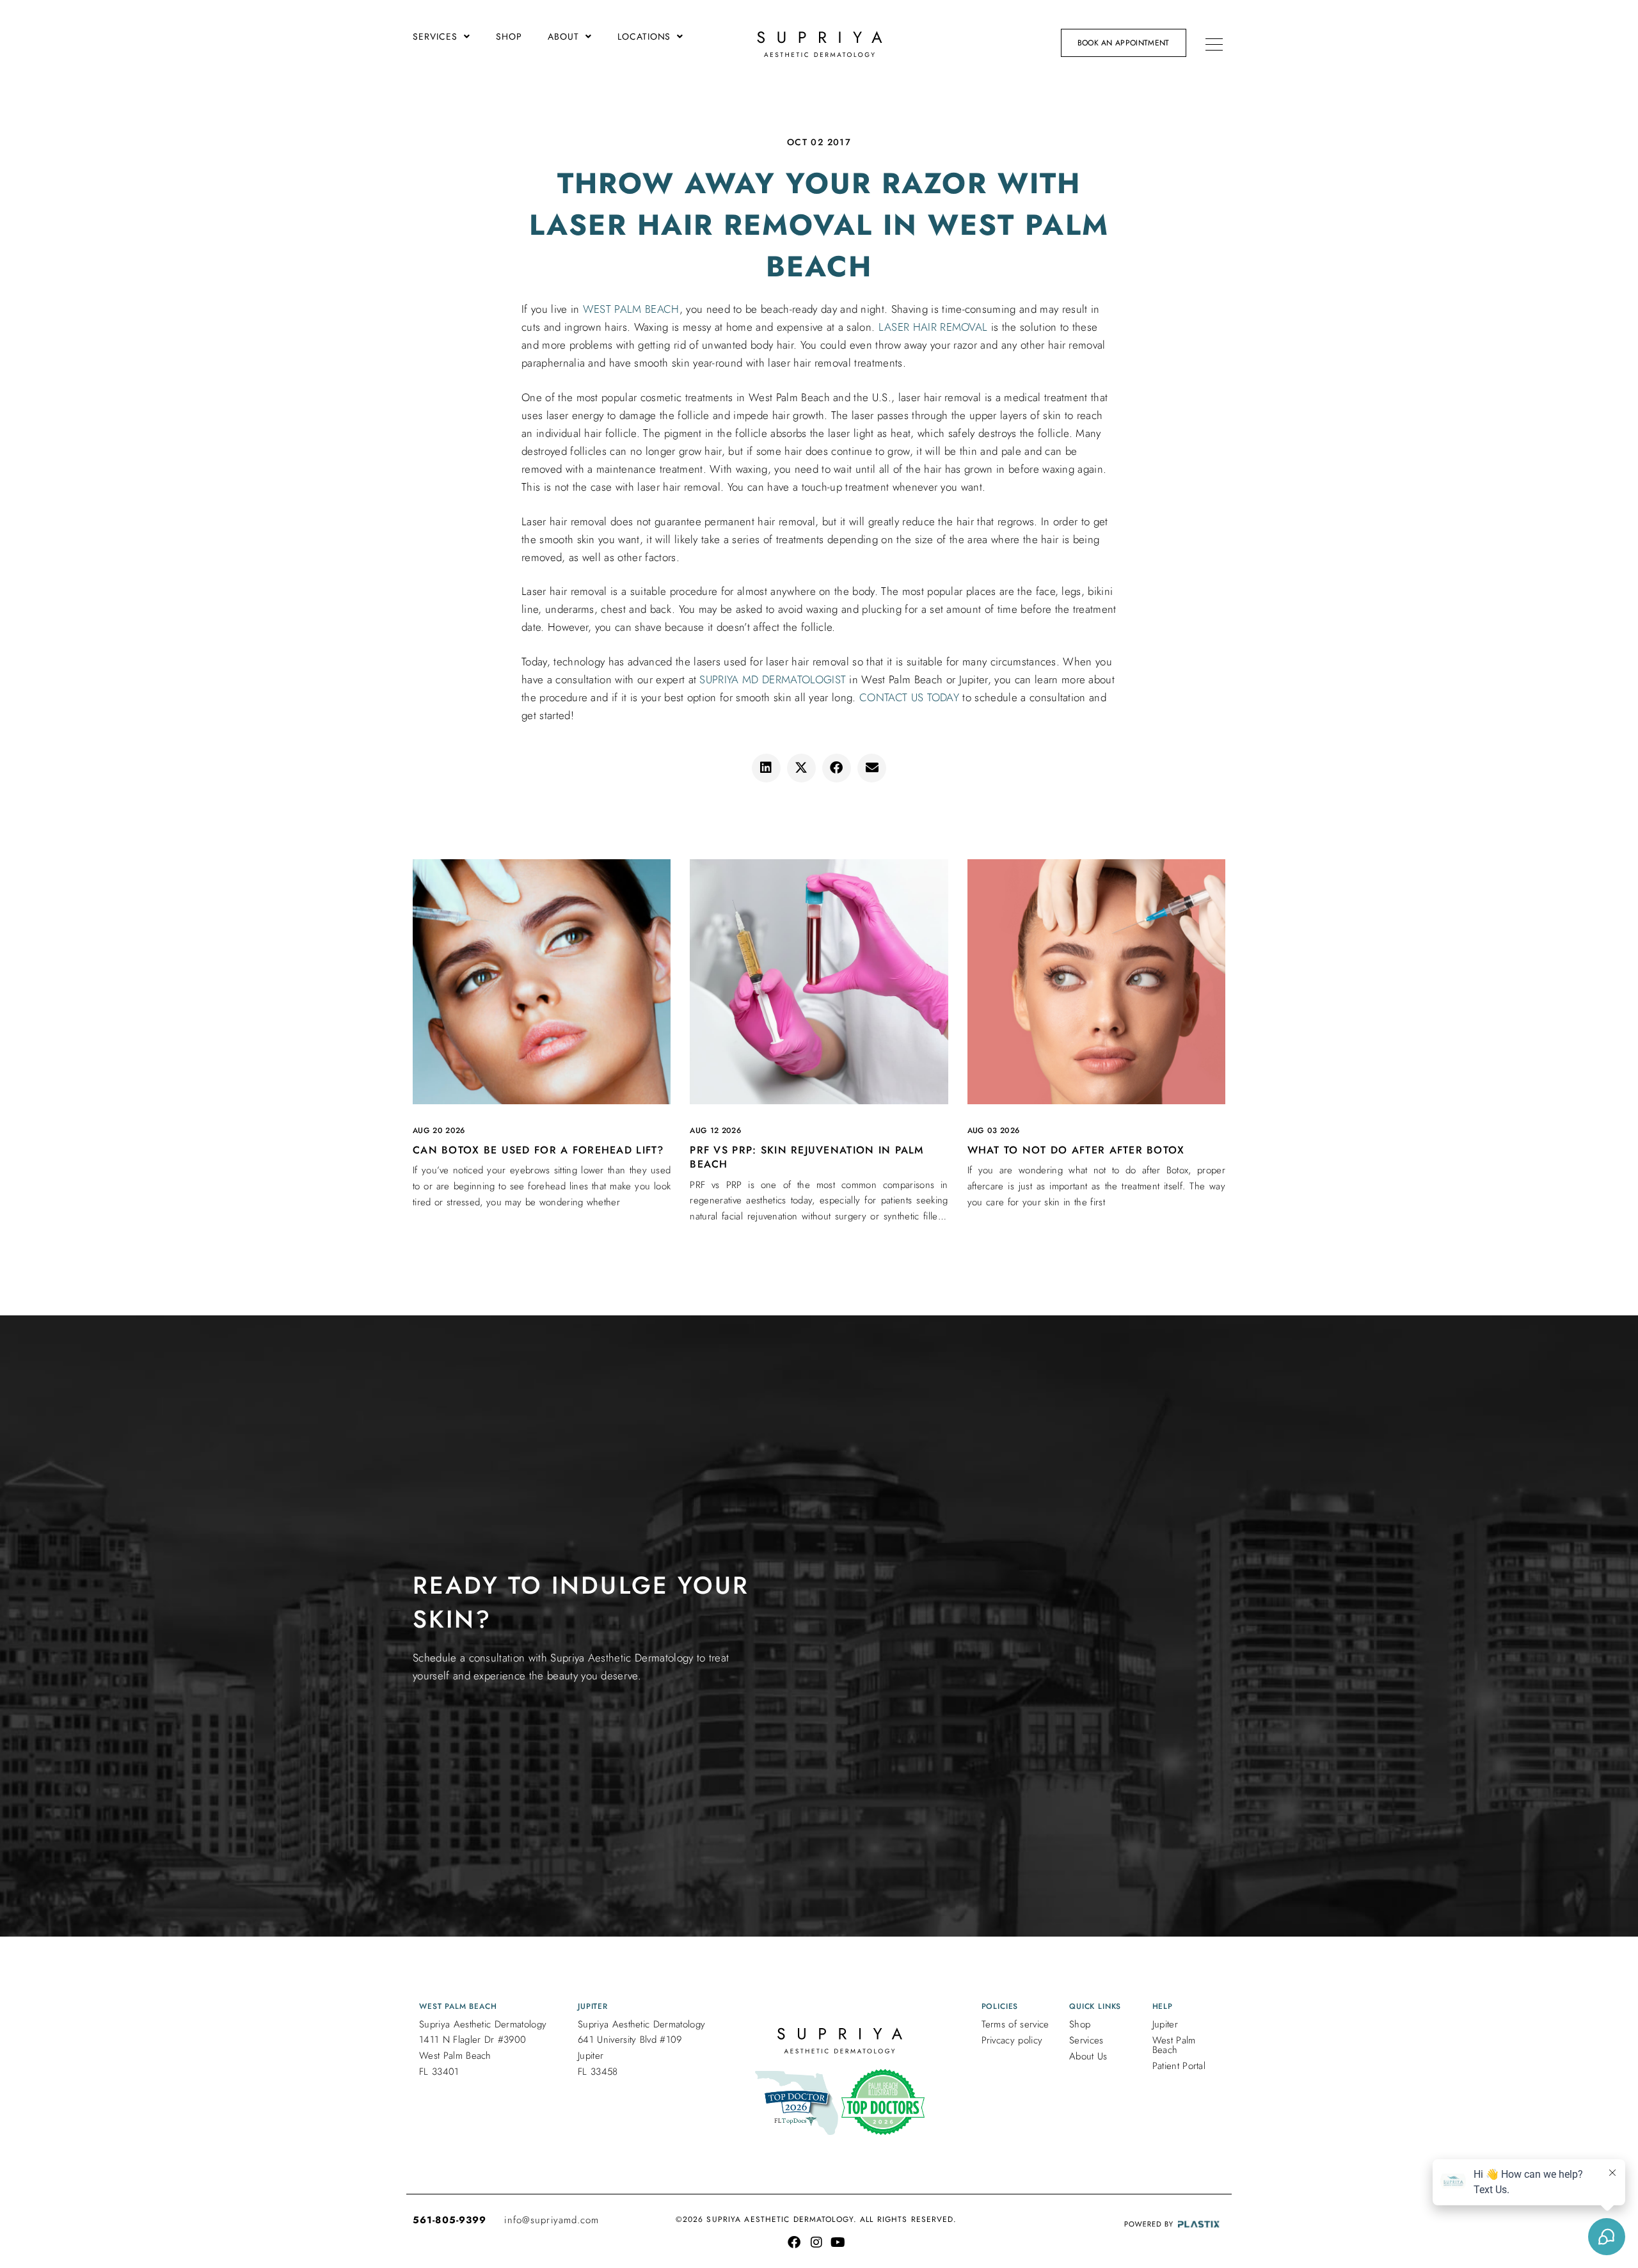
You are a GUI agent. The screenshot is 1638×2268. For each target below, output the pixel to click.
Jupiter (1165, 2024)
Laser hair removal (933, 327)
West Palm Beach (631, 309)
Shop (509, 36)
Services (435, 36)
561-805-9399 (449, 2220)
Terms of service (1015, 2024)
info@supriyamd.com (552, 2220)
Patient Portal (1179, 2066)
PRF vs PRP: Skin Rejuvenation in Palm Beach (807, 1157)
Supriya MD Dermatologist (773, 679)
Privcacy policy (1012, 2040)
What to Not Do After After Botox (1076, 1150)
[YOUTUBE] (838, 2242)
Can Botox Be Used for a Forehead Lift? (538, 1150)
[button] (766, 768)
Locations (644, 36)
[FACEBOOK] (794, 2242)
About (563, 36)
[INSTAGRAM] (816, 2242)
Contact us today (909, 697)
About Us (1088, 2056)
